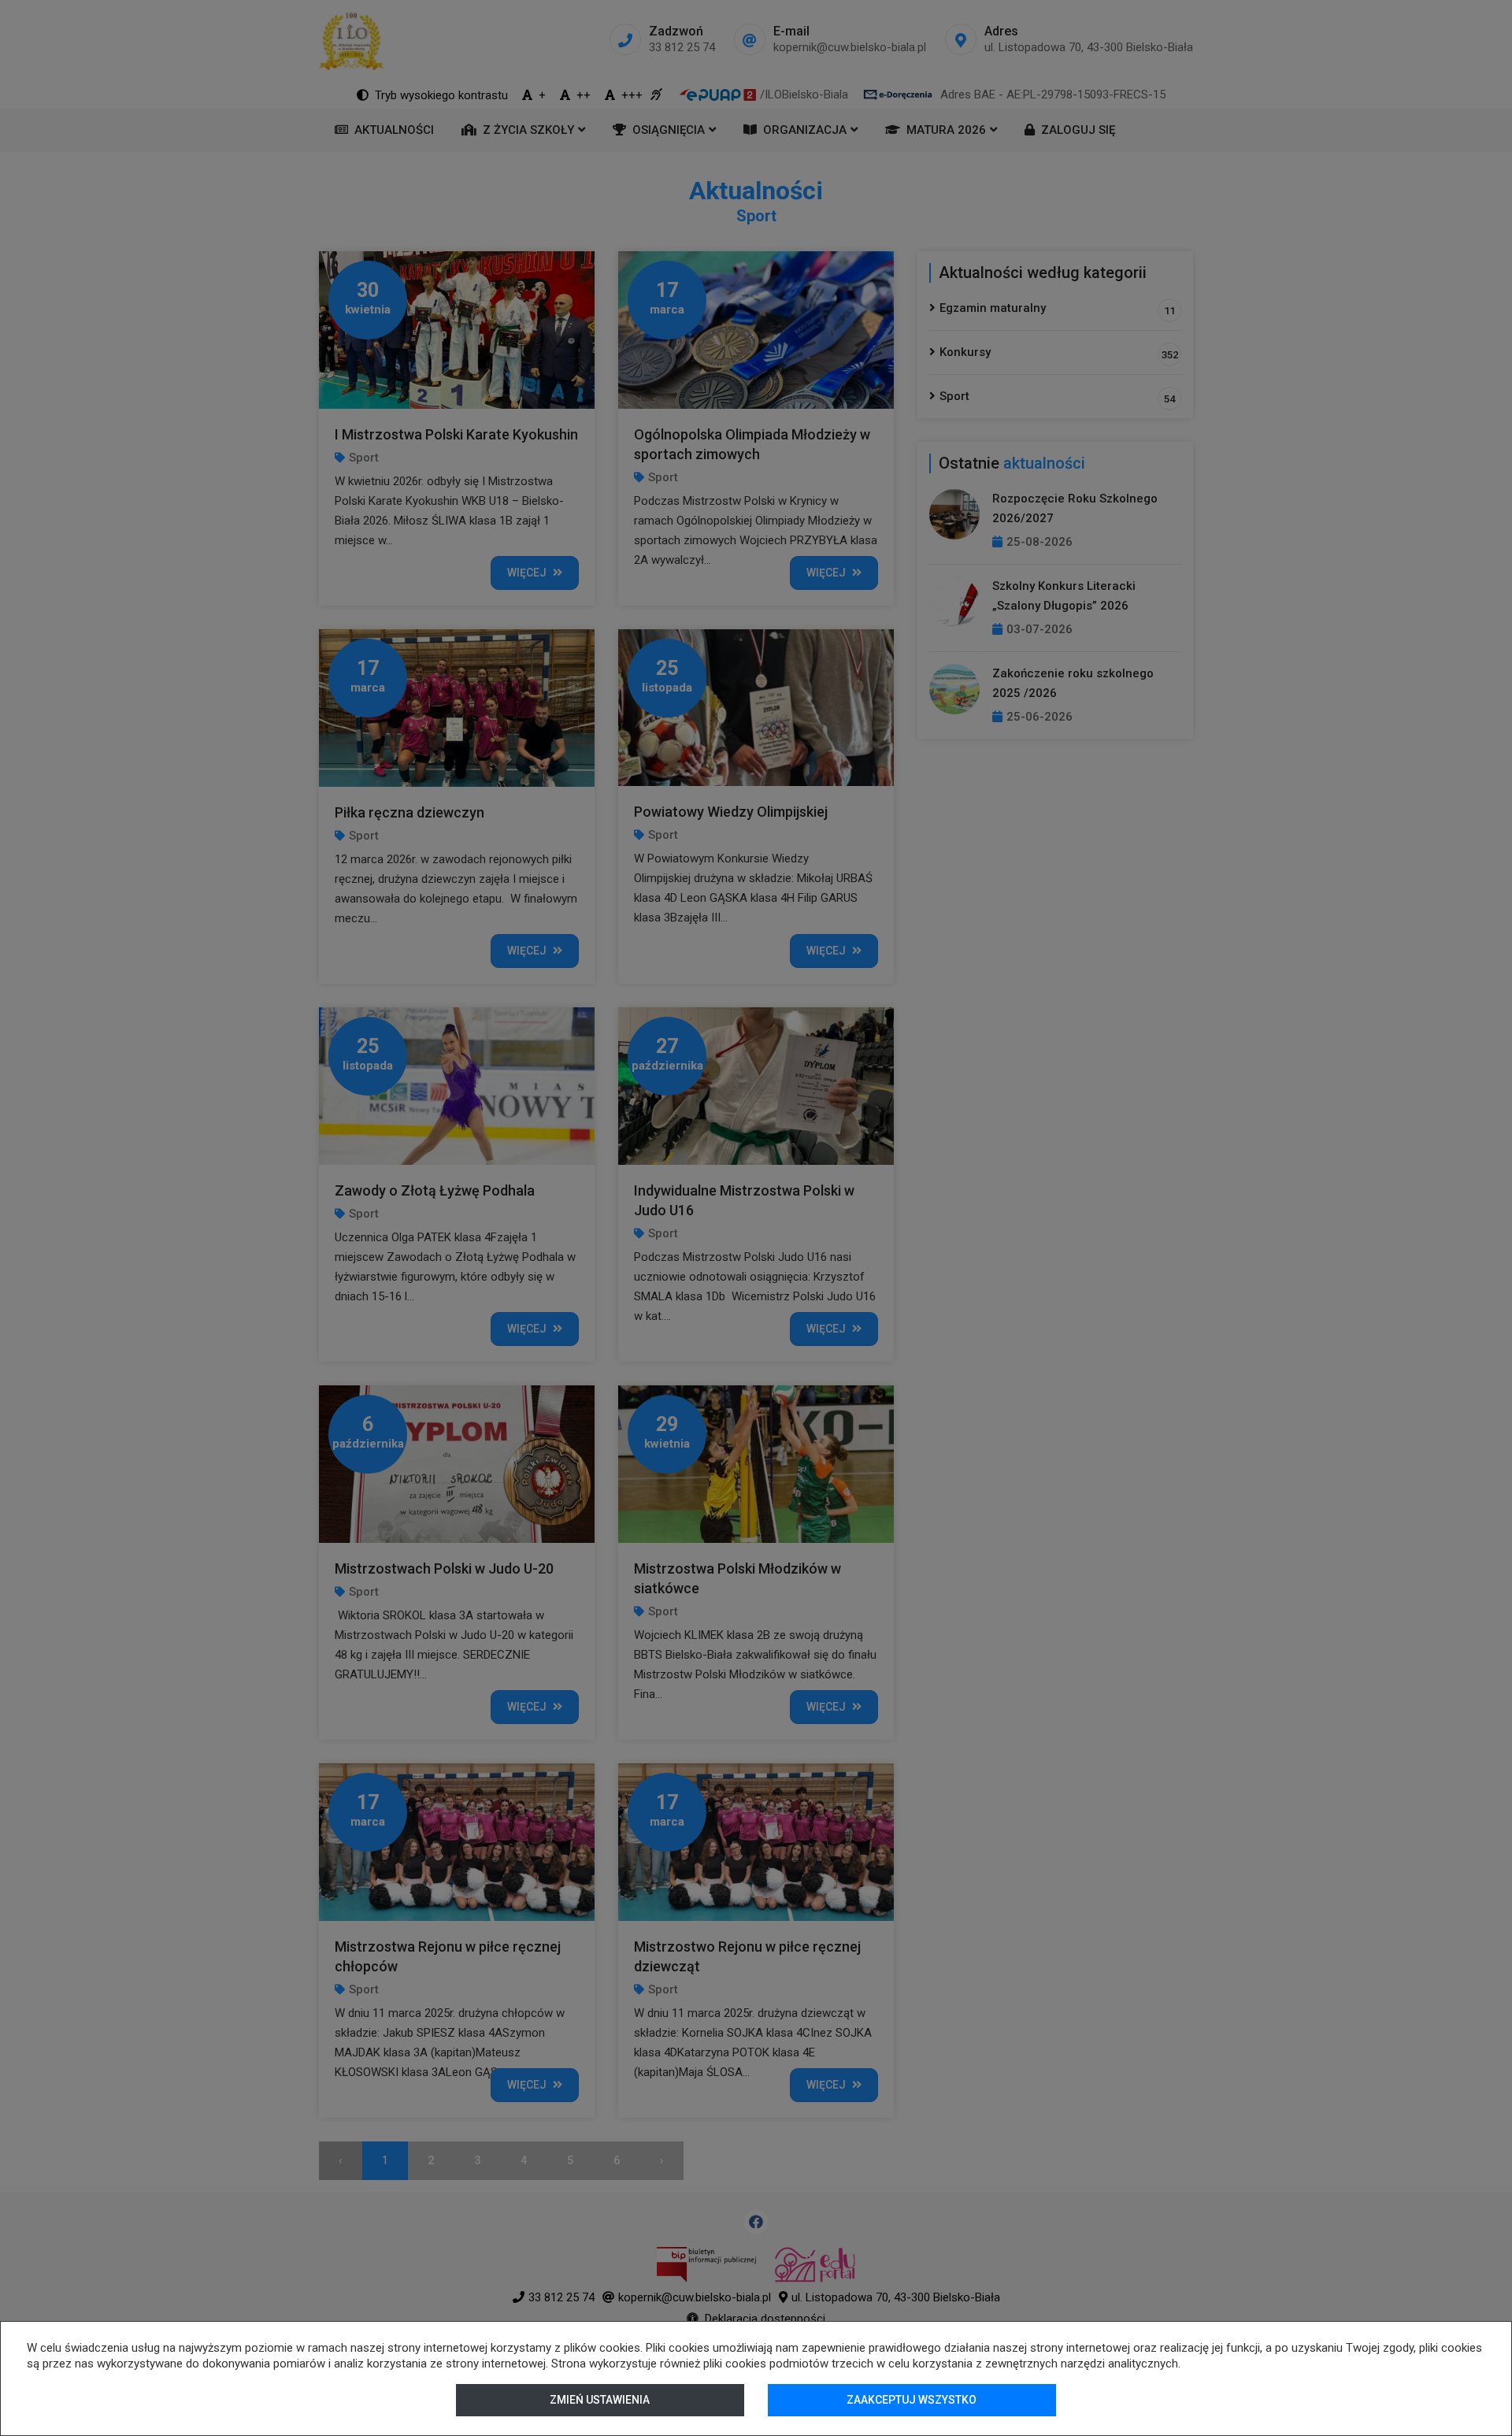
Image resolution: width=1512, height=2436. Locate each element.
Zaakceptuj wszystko (912, 2400)
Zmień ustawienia (600, 2400)
